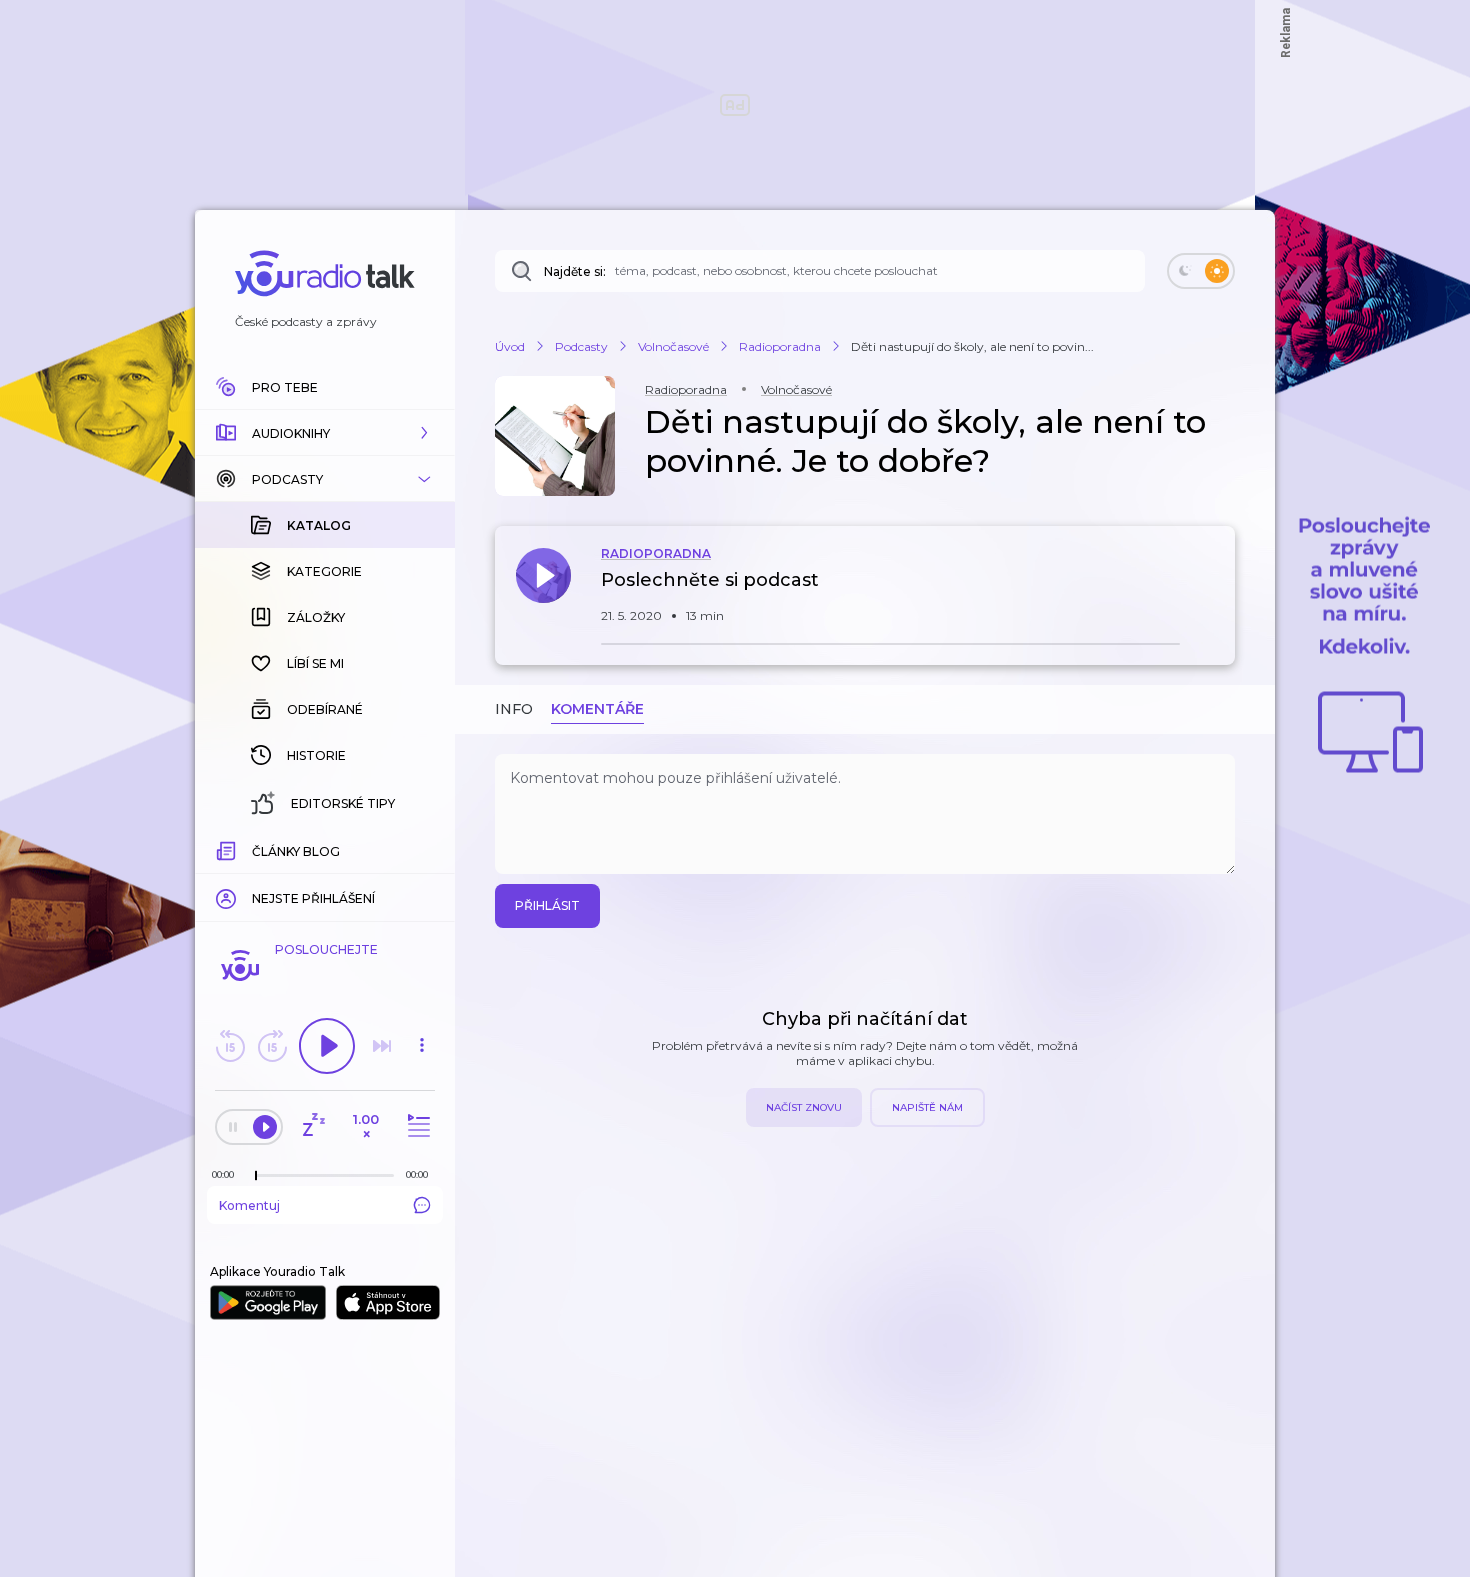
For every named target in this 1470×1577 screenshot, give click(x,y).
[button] (325, 433)
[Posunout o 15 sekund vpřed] (272, 1046)
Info (514, 709)
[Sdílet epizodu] (1215, 590)
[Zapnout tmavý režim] (1201, 271)
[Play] (327, 1046)
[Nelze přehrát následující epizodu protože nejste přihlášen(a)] (382, 1046)
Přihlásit (547, 905)
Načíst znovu (804, 1107)
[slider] (256, 1176)
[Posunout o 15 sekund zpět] (230, 1046)
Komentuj (249, 1205)
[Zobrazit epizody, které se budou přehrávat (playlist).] (416, 1126)
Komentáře (597, 709)
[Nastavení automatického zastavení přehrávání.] (313, 1126)
